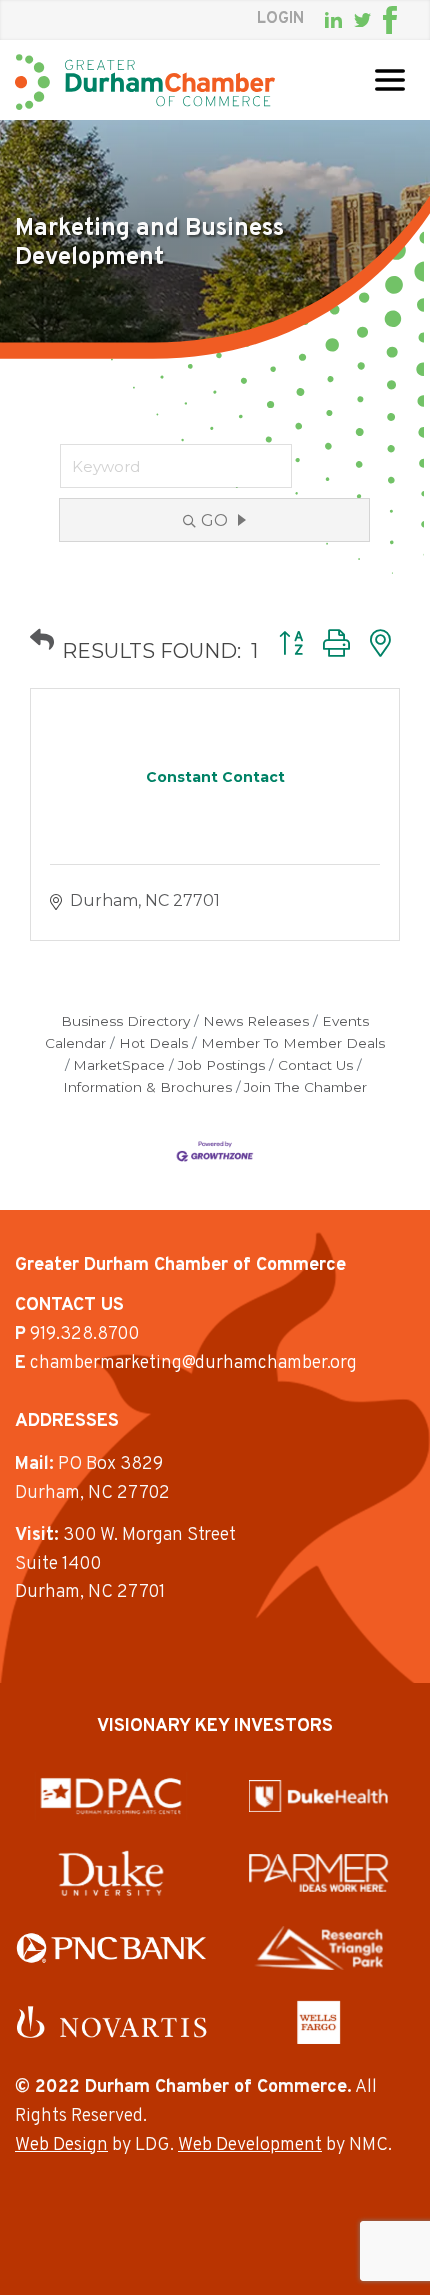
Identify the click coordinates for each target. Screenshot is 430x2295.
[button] (42, 640)
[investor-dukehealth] (318, 1796)
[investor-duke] (111, 1873)
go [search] (214, 520)
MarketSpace (119, 1065)
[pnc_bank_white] (111, 1948)
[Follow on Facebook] (390, 20)
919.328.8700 (84, 1334)
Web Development (250, 2145)
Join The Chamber (305, 1087)
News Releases (256, 1021)
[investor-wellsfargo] (319, 2022)
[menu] (390, 80)
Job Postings (221, 1065)
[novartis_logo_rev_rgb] (111, 2021)
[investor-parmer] (319, 1873)
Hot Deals (153, 1043)
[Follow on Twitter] (362, 20)
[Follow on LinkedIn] (333, 20)
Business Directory (125, 1021)
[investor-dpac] (111, 1796)
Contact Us (315, 1065)
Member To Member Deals (293, 1043)
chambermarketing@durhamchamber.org (193, 1363)
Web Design (61, 2145)
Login (280, 19)
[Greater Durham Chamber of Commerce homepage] (145, 82)
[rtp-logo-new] (318, 1948)
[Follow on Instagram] (409, 20)
